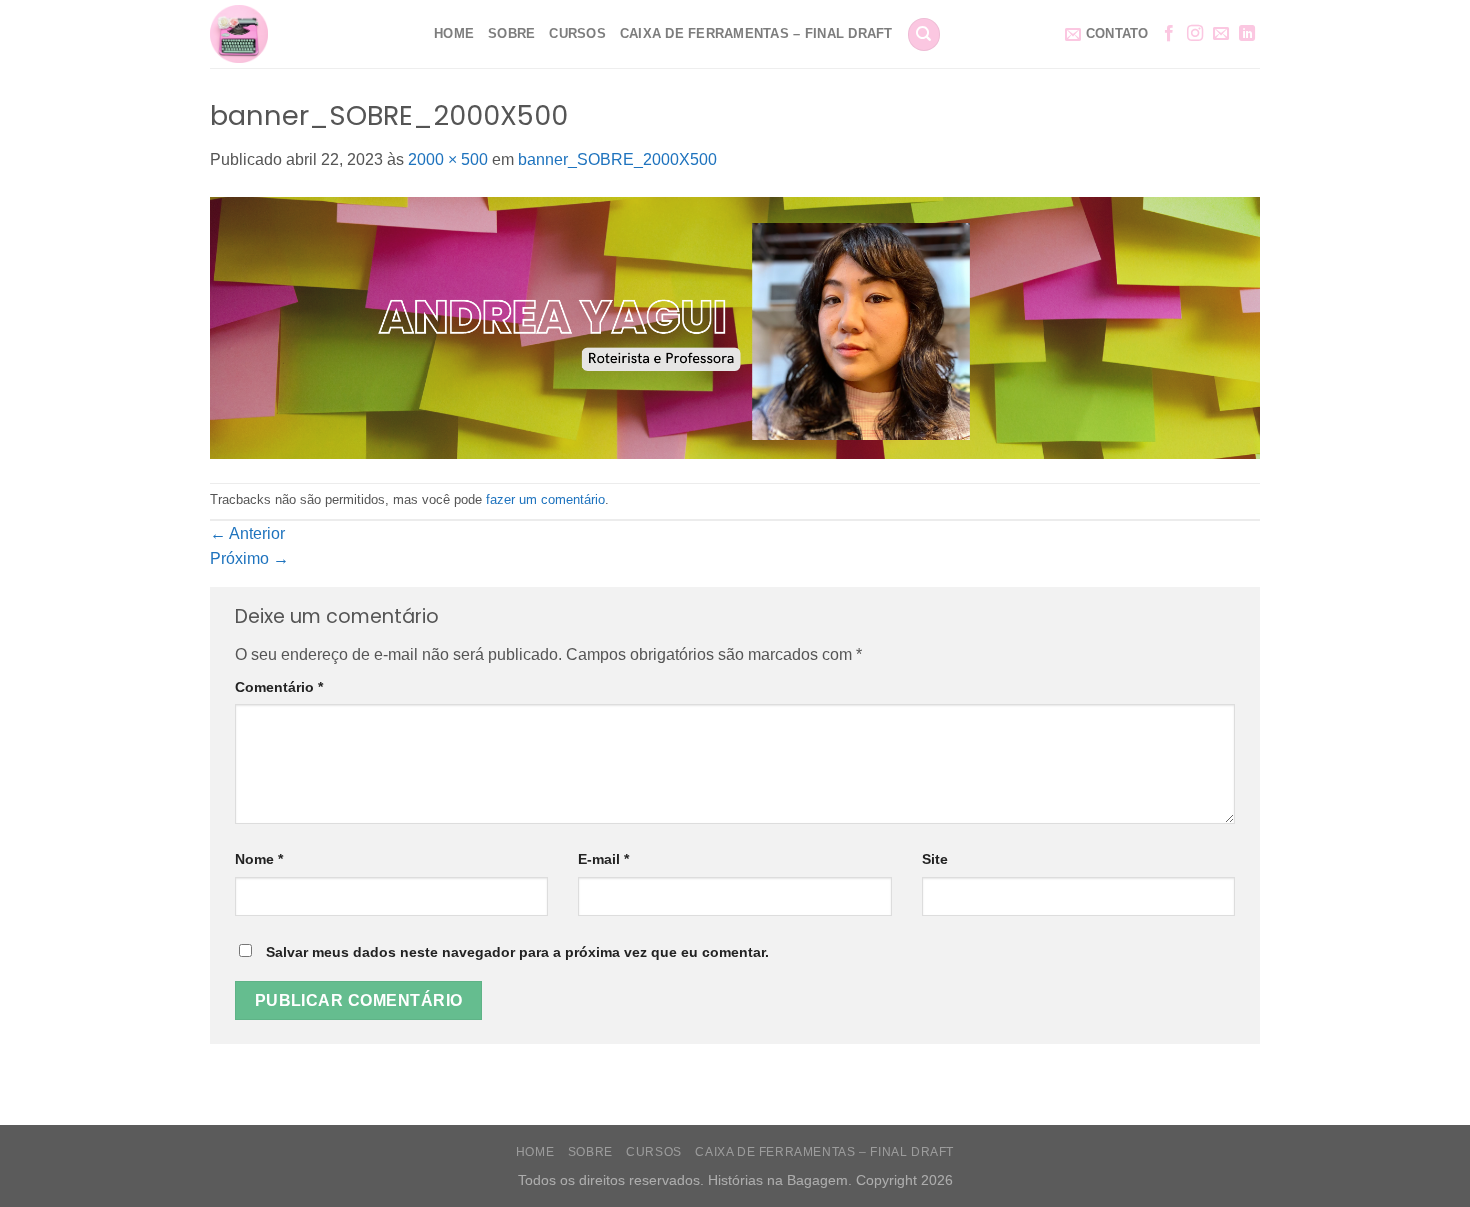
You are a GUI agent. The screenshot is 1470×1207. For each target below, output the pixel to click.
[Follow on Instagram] (1195, 34)
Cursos (577, 33)
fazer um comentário (545, 499)
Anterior (247, 533)
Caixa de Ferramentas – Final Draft (756, 33)
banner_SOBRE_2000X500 (617, 159)
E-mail (603, 859)
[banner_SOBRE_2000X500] (735, 326)
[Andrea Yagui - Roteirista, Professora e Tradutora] (307, 34)
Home (454, 33)
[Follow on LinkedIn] (1247, 34)
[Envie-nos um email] (1221, 34)
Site (935, 859)
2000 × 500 (448, 159)
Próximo (249, 558)
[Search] (924, 34)
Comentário (279, 687)
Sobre (511, 33)
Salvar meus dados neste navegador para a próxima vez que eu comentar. (517, 952)
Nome (259, 859)
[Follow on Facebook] (1169, 34)
